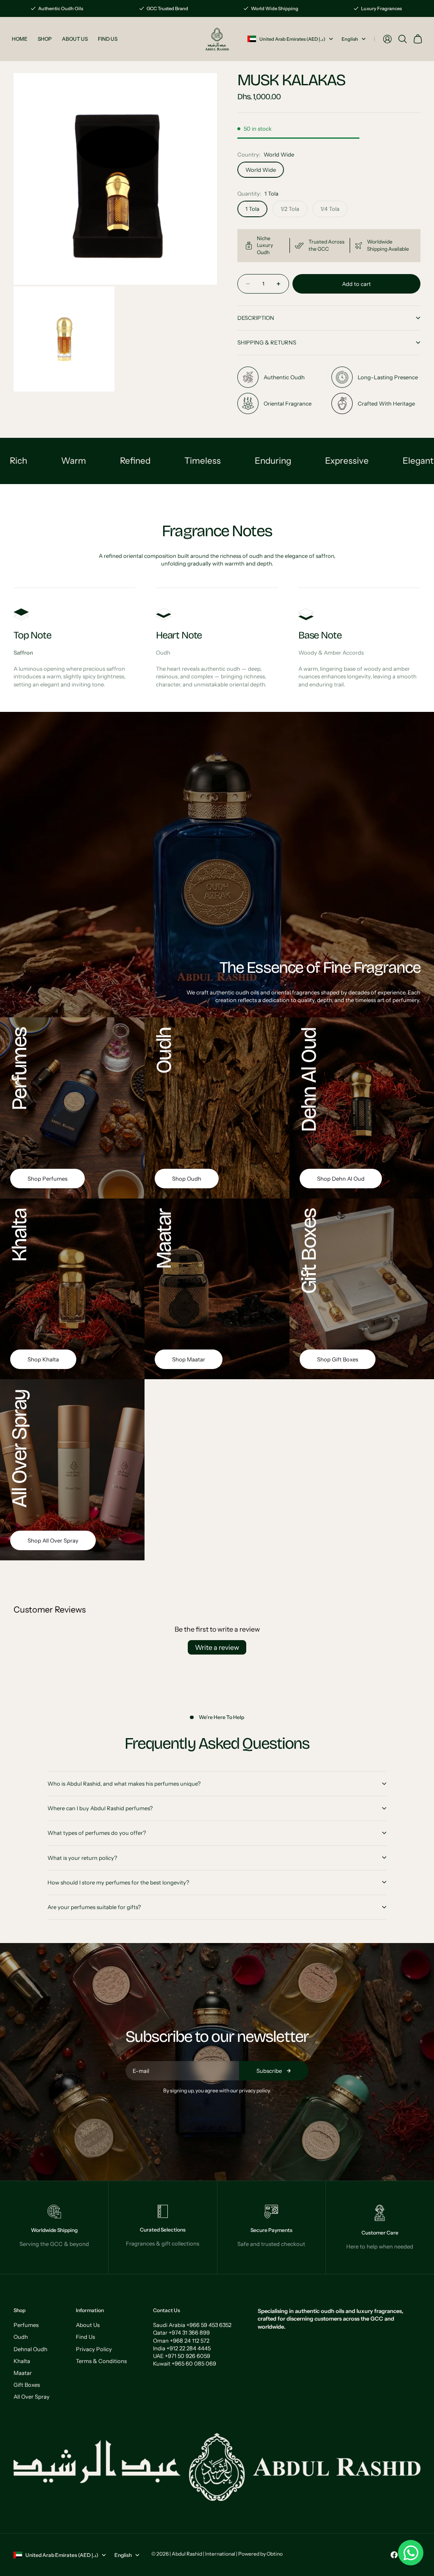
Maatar (23, 2373)
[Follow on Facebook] (394, 2555)
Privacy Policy (94, 2349)
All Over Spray (32, 2397)
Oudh (21, 2337)
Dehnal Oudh (31, 2349)
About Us (88, 2325)
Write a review (217, 1647)
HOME (20, 39)
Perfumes (26, 2325)
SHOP (45, 39)
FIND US (108, 39)
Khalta (22, 2361)
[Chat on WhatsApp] (411, 2553)
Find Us (85, 2337)
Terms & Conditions (101, 2361)
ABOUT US (75, 39)
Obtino (275, 2554)
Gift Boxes (27, 2385)
